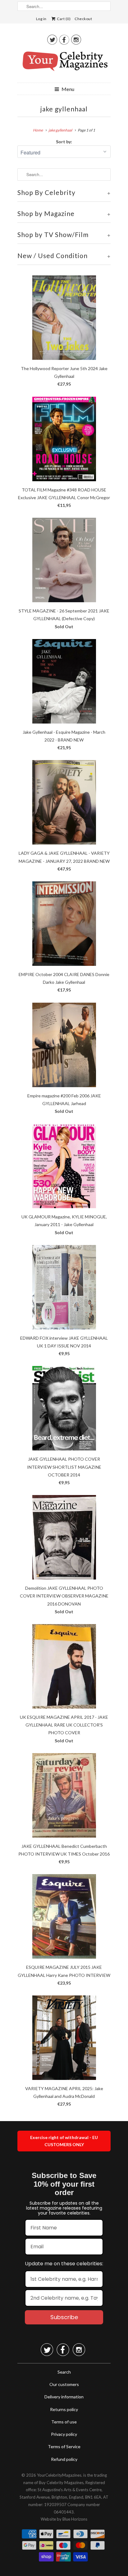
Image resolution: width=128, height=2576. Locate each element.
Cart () (64, 19)
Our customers (64, 2384)
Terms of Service (64, 2446)
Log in (41, 19)
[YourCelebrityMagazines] (64, 63)
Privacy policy (64, 2434)
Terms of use (64, 2422)
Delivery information (64, 2397)
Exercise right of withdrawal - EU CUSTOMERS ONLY (64, 2141)
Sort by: (64, 142)
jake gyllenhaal (64, 109)
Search (64, 2372)
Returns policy (64, 2409)
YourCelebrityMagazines (59, 2475)
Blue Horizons (75, 2519)
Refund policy (64, 2459)
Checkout (83, 19)
